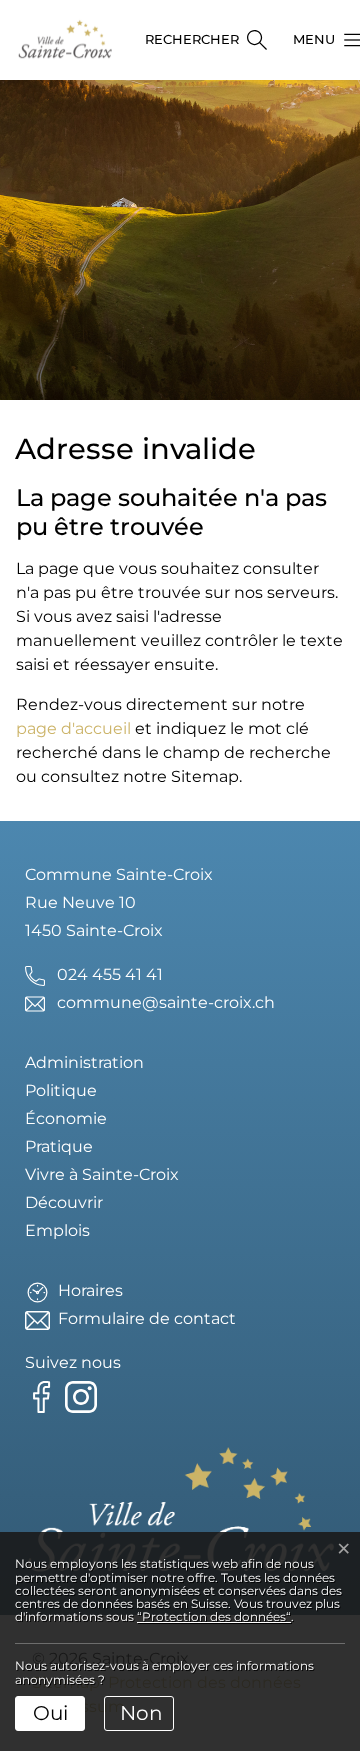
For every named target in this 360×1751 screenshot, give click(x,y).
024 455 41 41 (110, 974)
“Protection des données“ (214, 1616)
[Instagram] (85, 1395)
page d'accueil (73, 728)
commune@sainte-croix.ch (166, 1002)
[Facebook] (45, 1395)
